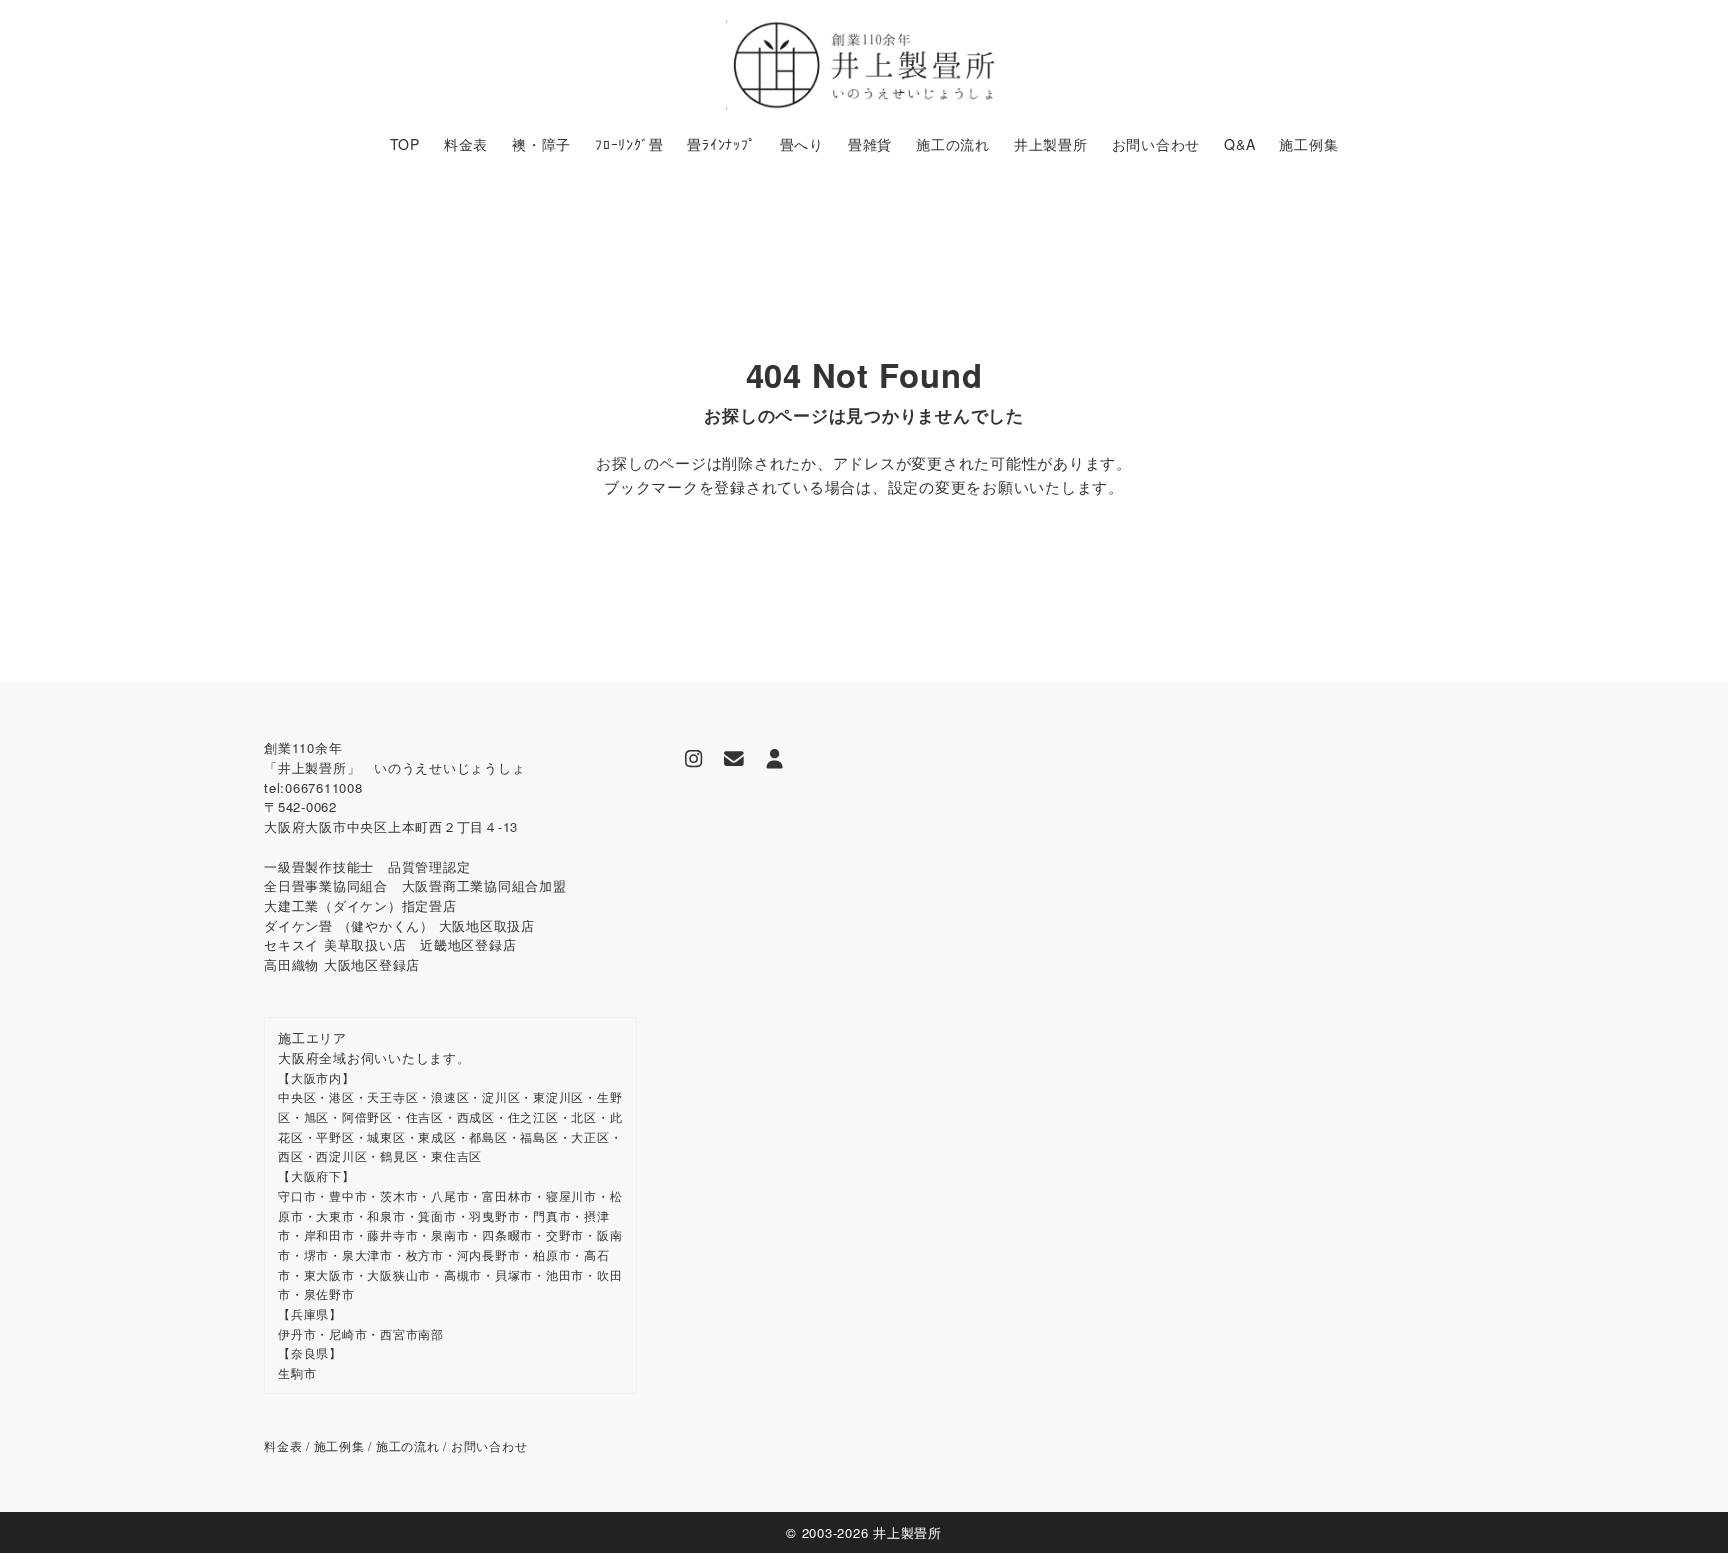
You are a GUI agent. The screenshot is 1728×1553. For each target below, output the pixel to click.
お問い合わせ (489, 1445)
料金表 (283, 1445)
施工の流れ (408, 1445)
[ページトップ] (1683, 1508)
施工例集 (339, 1445)
